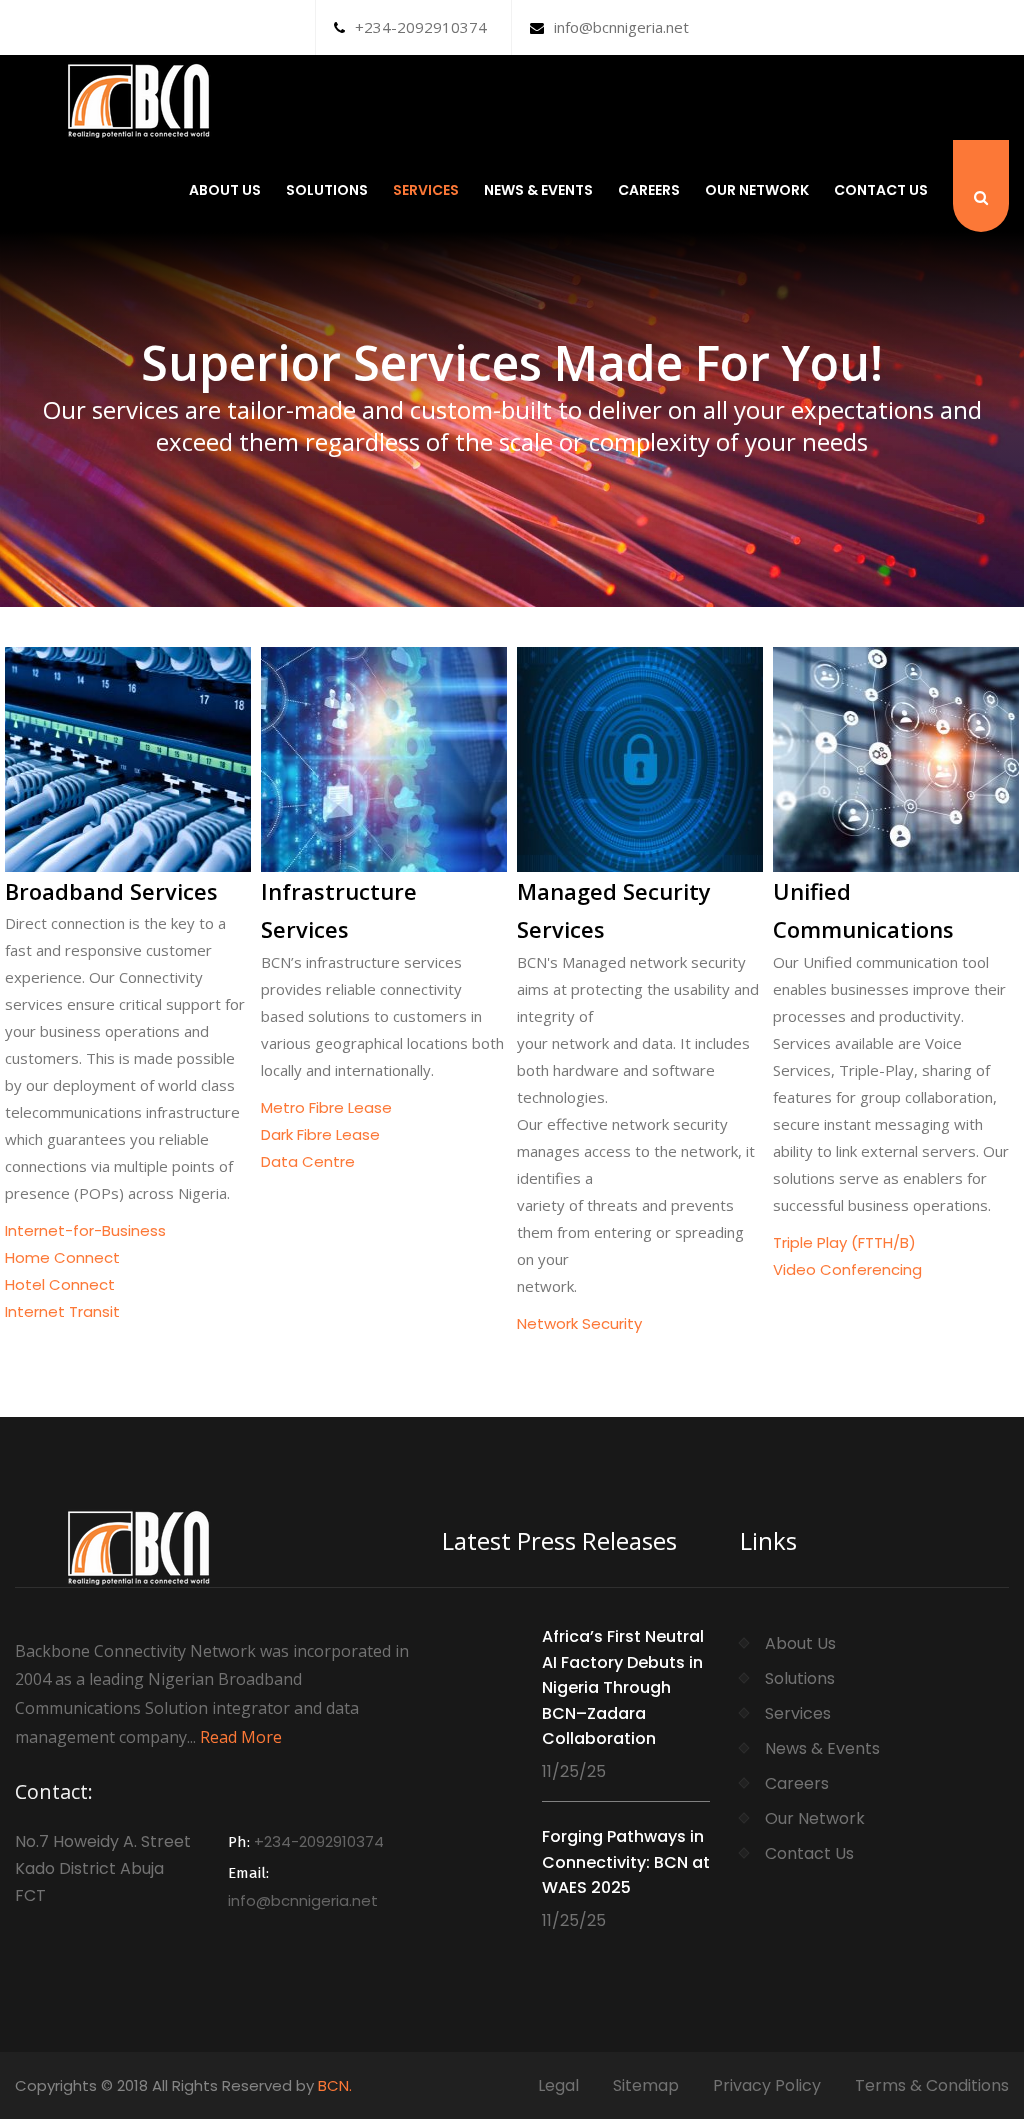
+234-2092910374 (421, 27)
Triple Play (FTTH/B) (844, 1242)
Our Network (757, 190)
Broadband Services (111, 891)
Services (426, 190)
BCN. (335, 2085)
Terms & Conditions (932, 2085)
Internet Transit (62, 1311)
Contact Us (881, 190)
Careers (649, 190)
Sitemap (646, 2085)
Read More (241, 1737)
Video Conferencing (847, 1269)
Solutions (327, 190)
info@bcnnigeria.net (621, 27)
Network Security (579, 1323)
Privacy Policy (767, 2085)
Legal (558, 2085)
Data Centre (308, 1161)
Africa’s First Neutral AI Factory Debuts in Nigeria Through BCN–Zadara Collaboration (623, 1687)
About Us (225, 190)
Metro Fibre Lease (326, 1107)
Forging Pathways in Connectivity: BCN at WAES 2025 (626, 1862)
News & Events (538, 190)
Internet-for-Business (85, 1230)
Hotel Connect (60, 1284)
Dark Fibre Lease (320, 1134)
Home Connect (62, 1257)
